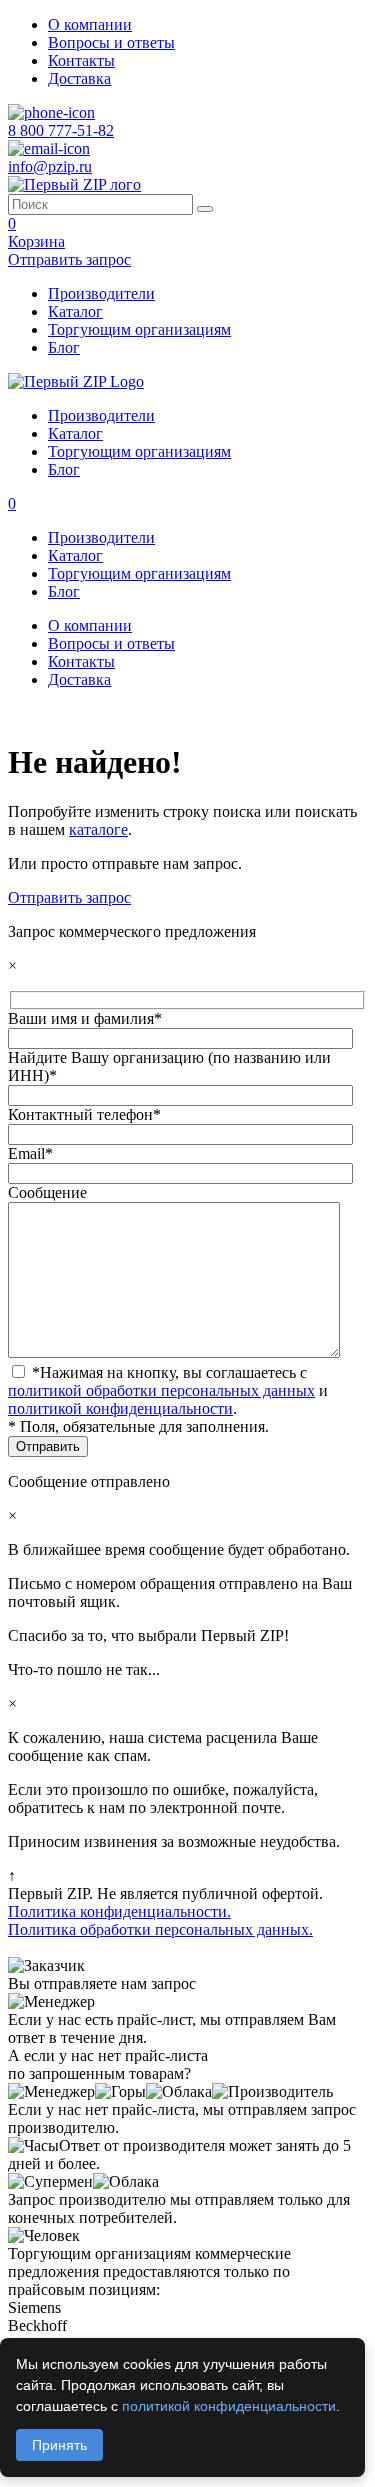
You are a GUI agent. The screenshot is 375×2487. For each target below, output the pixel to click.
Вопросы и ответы (111, 42)
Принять (59, 2445)
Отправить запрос (69, 897)
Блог (64, 347)
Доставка (79, 78)
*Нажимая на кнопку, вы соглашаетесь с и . (168, 1390)
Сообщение (47, 1192)
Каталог (75, 311)
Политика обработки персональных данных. (160, 1929)
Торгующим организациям (139, 329)
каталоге (98, 829)
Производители (101, 293)
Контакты (81, 60)
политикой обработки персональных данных (161, 1390)
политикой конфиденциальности (120, 1408)
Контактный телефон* (84, 1114)
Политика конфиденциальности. (119, 1911)
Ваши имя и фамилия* (85, 1018)
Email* (30, 1153)
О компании (90, 24)
